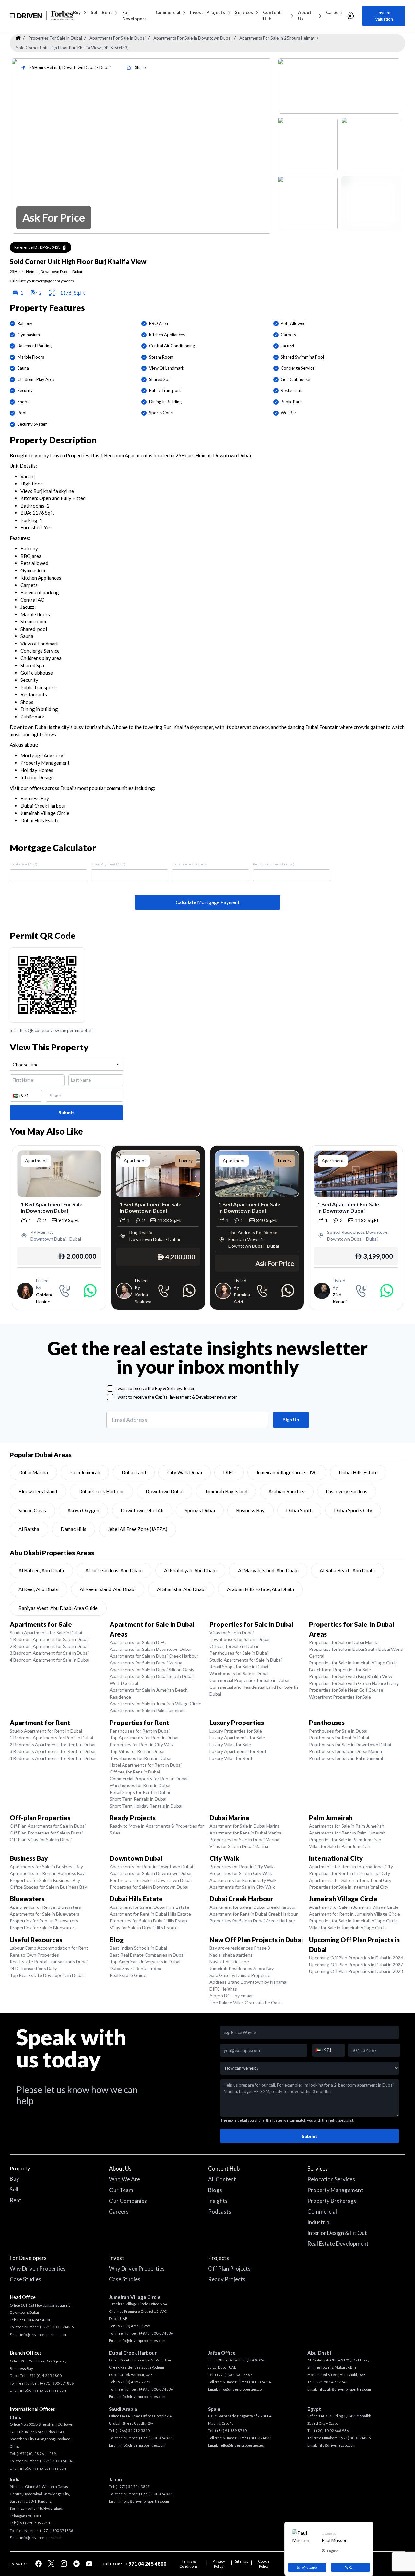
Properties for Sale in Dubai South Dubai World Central (356, 1652)
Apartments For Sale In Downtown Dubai (192, 38)
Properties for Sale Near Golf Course (346, 1690)
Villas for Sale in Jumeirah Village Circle (348, 1927)
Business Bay (250, 1510)
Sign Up (291, 1420)
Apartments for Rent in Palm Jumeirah (347, 1833)
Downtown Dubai (165, 1491)
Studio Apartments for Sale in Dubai (46, 1632)
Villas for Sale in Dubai (231, 1632)
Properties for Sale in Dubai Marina (344, 1642)
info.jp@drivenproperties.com (144, 2501)
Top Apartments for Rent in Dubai (144, 1738)
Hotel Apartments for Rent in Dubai (146, 1765)
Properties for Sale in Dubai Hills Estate (149, 1921)
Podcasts (220, 2211)
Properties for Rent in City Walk (142, 1744)
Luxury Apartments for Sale (237, 1738)
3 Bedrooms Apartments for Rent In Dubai (53, 1751)
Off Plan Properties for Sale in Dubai (46, 1833)
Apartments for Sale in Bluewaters (45, 1914)
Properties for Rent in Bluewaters (44, 1921)
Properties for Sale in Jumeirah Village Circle (353, 1663)
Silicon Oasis (32, 1510)
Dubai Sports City (353, 1510)
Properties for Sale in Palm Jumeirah (345, 1840)
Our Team (121, 2190)
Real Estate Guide (128, 1975)
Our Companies (128, 2201)
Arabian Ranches (286, 1491)
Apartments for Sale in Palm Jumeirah (147, 1710)
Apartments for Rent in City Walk (243, 1880)
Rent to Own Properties (34, 1955)
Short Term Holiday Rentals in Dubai (146, 1806)
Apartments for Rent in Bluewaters (45, 1907)
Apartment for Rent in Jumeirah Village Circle (355, 1914)
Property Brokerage (332, 2201)
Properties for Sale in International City (349, 1887)
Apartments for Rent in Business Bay (47, 1873)
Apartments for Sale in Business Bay (46, 1866)
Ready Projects (227, 2279)
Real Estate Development (338, 2244)
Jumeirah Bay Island (226, 1491)
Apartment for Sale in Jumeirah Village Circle (354, 1907)
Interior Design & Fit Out (337, 2233)
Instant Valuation (384, 16)
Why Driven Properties (38, 2269)
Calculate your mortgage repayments (42, 281)
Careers (334, 12)
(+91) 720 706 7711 (34, 2523)
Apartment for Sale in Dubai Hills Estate (149, 1907)
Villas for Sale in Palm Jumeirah (340, 1846)
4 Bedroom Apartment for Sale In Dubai (49, 1660)
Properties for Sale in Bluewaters (43, 1927)
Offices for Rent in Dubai (135, 1772)
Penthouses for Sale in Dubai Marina (345, 1751)
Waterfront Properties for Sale (340, 1697)
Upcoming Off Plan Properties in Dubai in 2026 (356, 1958)
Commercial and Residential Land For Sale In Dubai (254, 1690)
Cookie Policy (264, 2564)
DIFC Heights (223, 1989)
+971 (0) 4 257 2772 (133, 2382)
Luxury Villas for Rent (231, 1758)
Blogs (215, 2190)
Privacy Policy (219, 2564)
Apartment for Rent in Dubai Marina (245, 1833)
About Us (305, 16)
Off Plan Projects (229, 2269)
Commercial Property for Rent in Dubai (148, 1779)
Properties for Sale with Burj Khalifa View (351, 1676)
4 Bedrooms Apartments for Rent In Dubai (53, 1758)
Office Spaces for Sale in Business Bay (48, 1887)
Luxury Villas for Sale (230, 1744)
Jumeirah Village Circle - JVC (287, 1472)
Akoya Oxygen (83, 1510)
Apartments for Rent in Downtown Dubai (151, 1866)
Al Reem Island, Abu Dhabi (108, 1589)
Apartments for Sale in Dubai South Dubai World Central (152, 1680)
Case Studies (25, 2279)
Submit (66, 1113)
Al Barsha (29, 1529)
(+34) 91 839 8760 (231, 2430)
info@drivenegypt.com (337, 2445)
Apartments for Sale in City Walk (242, 1887)
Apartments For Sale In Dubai (118, 38)
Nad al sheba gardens (231, 1955)
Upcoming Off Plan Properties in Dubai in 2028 (356, 1971)
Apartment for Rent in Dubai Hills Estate (150, 1914)
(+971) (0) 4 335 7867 (234, 2375)
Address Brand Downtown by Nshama (248, 1982)
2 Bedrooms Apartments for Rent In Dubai (53, 1744)
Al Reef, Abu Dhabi (38, 1589)
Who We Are (124, 2179)
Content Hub (272, 16)
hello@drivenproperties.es (241, 2445)
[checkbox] (110, 1388)
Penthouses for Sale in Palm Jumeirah (347, 1758)
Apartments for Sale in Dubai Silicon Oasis (152, 1669)
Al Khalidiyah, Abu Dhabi (190, 1570)
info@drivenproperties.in (41, 2538)
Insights (218, 2201)
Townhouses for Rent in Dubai (140, 1758)
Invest (197, 12)
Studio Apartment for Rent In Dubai (46, 1731)
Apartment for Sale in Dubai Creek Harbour (253, 1907)
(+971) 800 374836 (57, 2461)
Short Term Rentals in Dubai (138, 1799)
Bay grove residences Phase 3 (240, 1948)
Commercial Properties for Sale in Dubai (249, 1680)
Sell (95, 12)
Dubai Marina (33, 1472)
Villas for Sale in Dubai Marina (239, 1846)
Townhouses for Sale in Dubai (239, 1639)
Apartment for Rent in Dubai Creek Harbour (254, 1914)
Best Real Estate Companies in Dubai (147, 1955)
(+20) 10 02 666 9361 (333, 2430)
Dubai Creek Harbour (101, 1491)
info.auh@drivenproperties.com (344, 2389)
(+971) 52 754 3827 (133, 2487)
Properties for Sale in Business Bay (45, 1880)
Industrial (319, 2222)
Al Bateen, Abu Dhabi (41, 1570)
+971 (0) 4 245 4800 (34, 2320)
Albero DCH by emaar (231, 1996)
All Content (222, 2179)
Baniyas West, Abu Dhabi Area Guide (58, 1608)
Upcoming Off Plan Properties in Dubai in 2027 (356, 1964)
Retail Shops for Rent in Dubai (140, 1792)
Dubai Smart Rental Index (135, 1968)
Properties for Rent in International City (350, 1873)
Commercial (168, 12)
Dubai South (299, 1510)
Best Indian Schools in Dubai (138, 1948)
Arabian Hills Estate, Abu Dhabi (261, 1589)
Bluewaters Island (38, 1491)
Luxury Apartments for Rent (238, 1751)
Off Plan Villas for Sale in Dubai (41, 1840)
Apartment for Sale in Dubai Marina (245, 1826)
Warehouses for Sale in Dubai (239, 1673)
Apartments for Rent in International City (351, 1866)
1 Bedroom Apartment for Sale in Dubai (49, 1639)
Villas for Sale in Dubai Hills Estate (144, 1927)
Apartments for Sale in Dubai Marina (146, 1663)
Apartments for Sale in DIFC (138, 1642)
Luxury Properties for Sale (236, 1731)
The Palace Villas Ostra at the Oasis (246, 2002)
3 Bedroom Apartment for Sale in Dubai (49, 1653)
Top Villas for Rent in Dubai (137, 1751)
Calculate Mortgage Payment (208, 902)
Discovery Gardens (347, 1491)
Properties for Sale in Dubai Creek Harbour (252, 1921)
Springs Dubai (200, 1510)
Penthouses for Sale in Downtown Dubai (350, 1744)
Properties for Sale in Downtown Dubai (149, 1887)
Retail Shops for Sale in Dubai (239, 1667)
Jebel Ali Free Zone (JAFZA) (137, 1529)
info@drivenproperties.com (43, 2334)
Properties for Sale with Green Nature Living (354, 1683)
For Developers (134, 16)
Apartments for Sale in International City (350, 1880)
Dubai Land (134, 1472)
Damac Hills (73, 1529)
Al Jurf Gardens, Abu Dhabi (114, 1570)
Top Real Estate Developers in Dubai (47, 1975)
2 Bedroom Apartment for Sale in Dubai (49, 1646)
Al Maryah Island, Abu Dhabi (268, 1570)
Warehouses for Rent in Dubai (140, 1785)
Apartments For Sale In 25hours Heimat (277, 38)
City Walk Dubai (185, 1472)
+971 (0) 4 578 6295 (133, 2326)
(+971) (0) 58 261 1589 (36, 2453)
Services (244, 12)
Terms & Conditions (189, 2564)
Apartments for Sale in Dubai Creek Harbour (154, 1656)
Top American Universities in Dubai (145, 1962)
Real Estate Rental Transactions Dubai (49, 1962)
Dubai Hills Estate (358, 1472)
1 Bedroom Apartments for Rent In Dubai (51, 1738)
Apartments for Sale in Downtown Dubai (150, 1649)
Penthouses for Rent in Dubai (140, 1731)
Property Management (335, 2190)
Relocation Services (331, 2179)
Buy (77, 12)
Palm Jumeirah (85, 1472)
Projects (216, 12)
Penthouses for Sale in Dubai (239, 1653)
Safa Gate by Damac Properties (241, 1975)
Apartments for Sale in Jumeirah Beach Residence (149, 1693)
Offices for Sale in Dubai (234, 1646)
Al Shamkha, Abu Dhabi (181, 1589)
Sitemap (242, 2561)
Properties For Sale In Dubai (55, 38)
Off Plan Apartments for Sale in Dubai (48, 1826)
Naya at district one (229, 1962)
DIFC (229, 1472)
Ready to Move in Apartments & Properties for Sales (157, 1829)
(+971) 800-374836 (57, 2327)
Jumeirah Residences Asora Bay (242, 1968)
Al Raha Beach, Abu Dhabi (347, 1570)
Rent (107, 12)
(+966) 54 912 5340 (133, 2430)
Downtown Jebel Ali (142, 1510)
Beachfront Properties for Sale (340, 1669)
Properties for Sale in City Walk (241, 1873)
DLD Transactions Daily (33, 1968)
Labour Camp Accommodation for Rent (49, 1948)
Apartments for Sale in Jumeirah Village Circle (155, 1704)
